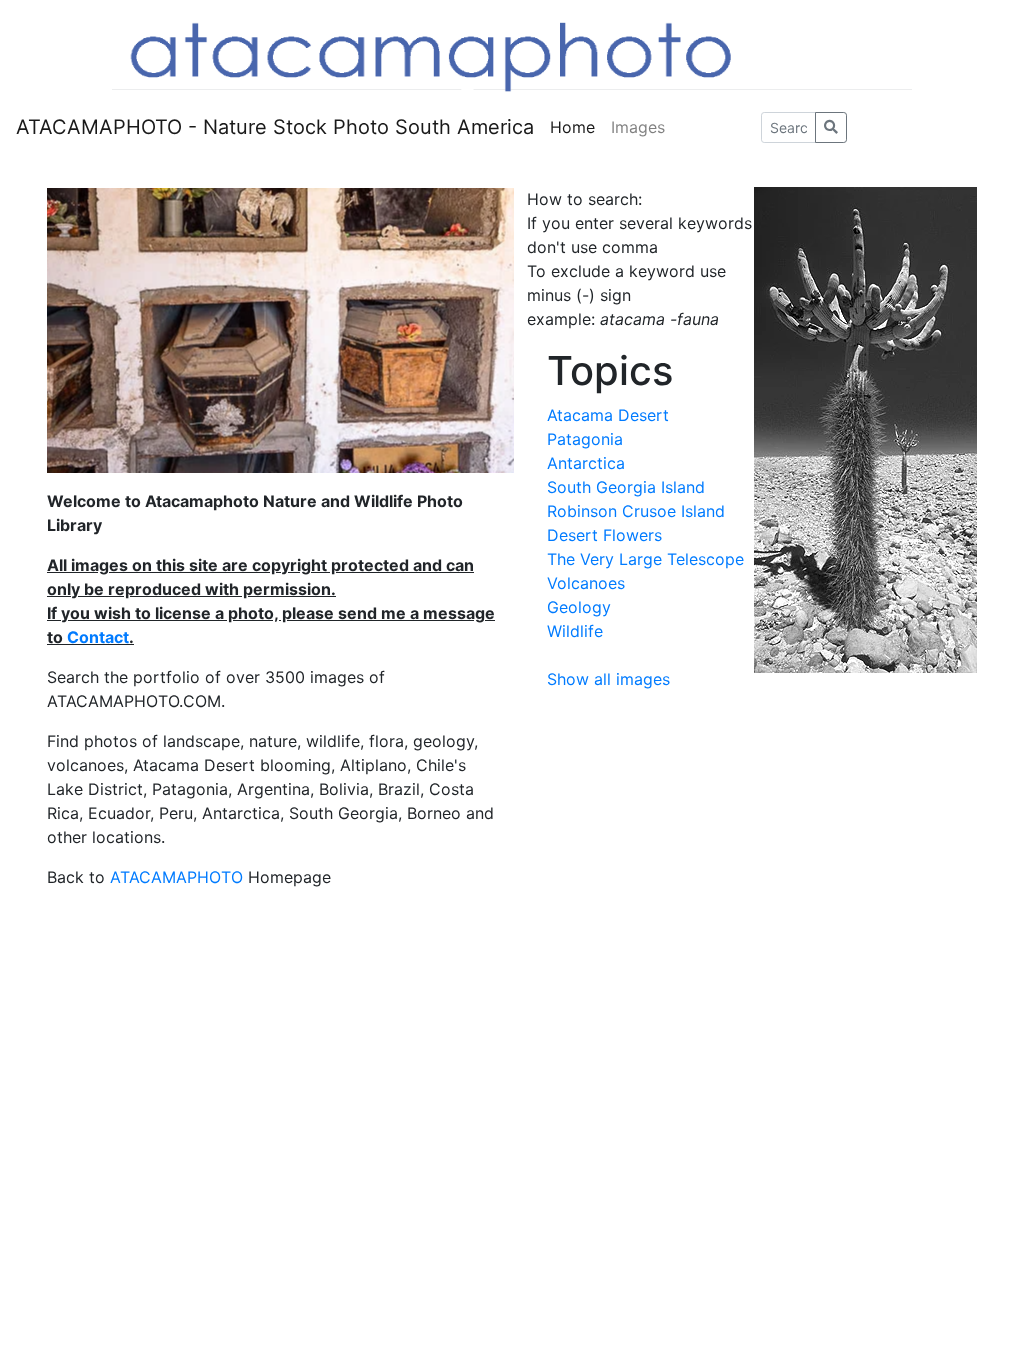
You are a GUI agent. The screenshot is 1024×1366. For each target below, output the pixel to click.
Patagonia (585, 439)
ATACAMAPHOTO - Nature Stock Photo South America (275, 127)
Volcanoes (586, 583)
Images (638, 127)
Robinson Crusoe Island (636, 511)
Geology (579, 607)
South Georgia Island (626, 487)
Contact (98, 637)
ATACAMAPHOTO (176, 877)
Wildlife (575, 631)
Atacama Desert (608, 415)
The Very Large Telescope (645, 559)
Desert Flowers (604, 535)
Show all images (608, 679)
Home (572, 127)
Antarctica (586, 463)
